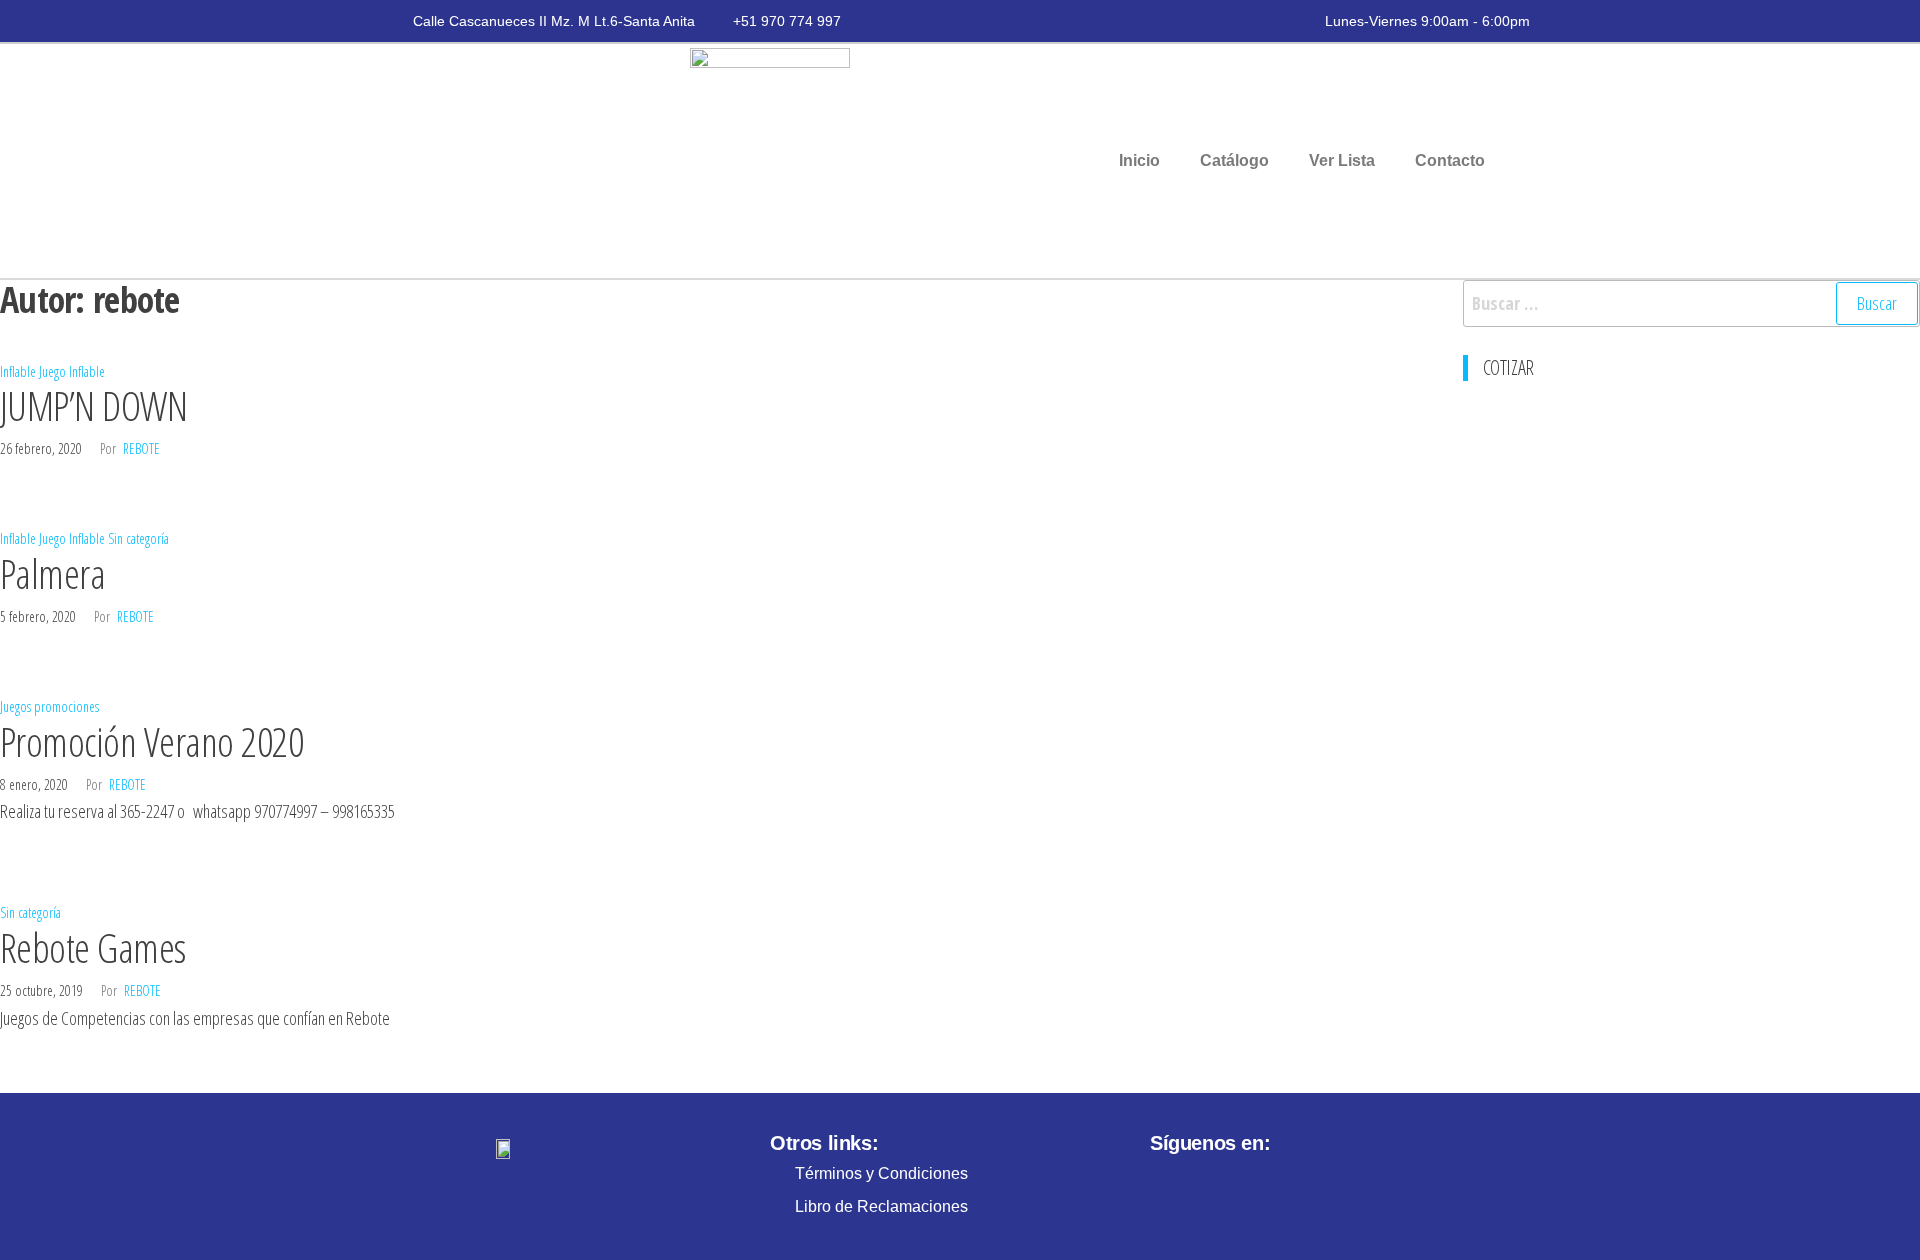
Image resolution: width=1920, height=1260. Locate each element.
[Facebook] (1208, 1179)
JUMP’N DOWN (93, 405)
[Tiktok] (1248, 1179)
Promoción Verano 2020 (151, 741)
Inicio (1139, 160)
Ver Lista (1342, 160)
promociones (66, 706)
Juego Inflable (72, 371)
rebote (141, 448)
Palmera (52, 573)
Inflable (18, 371)
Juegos (15, 706)
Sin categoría (138, 538)
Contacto (1450, 160)
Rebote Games (93, 947)
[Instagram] (1168, 1179)
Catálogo (1234, 160)
